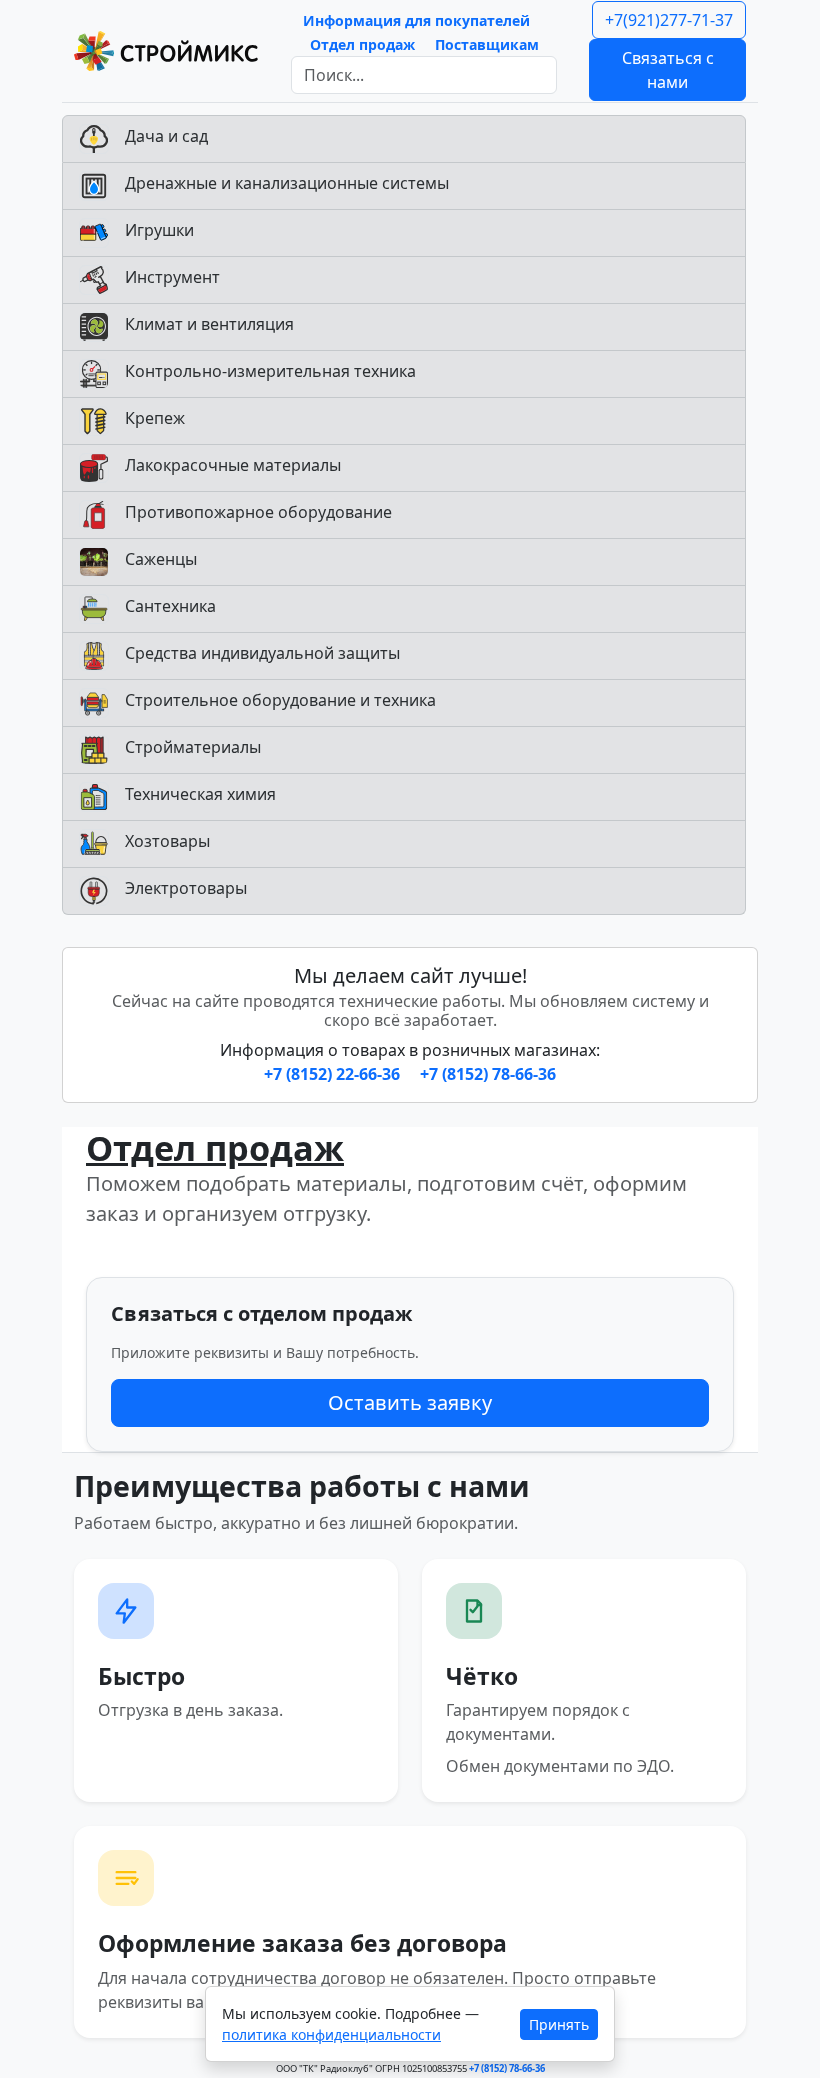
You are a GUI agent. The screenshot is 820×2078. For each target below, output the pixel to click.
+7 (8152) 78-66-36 (488, 1074)
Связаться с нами (668, 70)
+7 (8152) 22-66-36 (334, 1074)
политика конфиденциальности (331, 2034)
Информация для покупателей (416, 20)
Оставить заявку (410, 1402)
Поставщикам (487, 44)
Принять (559, 2024)
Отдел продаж (362, 44)
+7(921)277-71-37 (669, 20)
